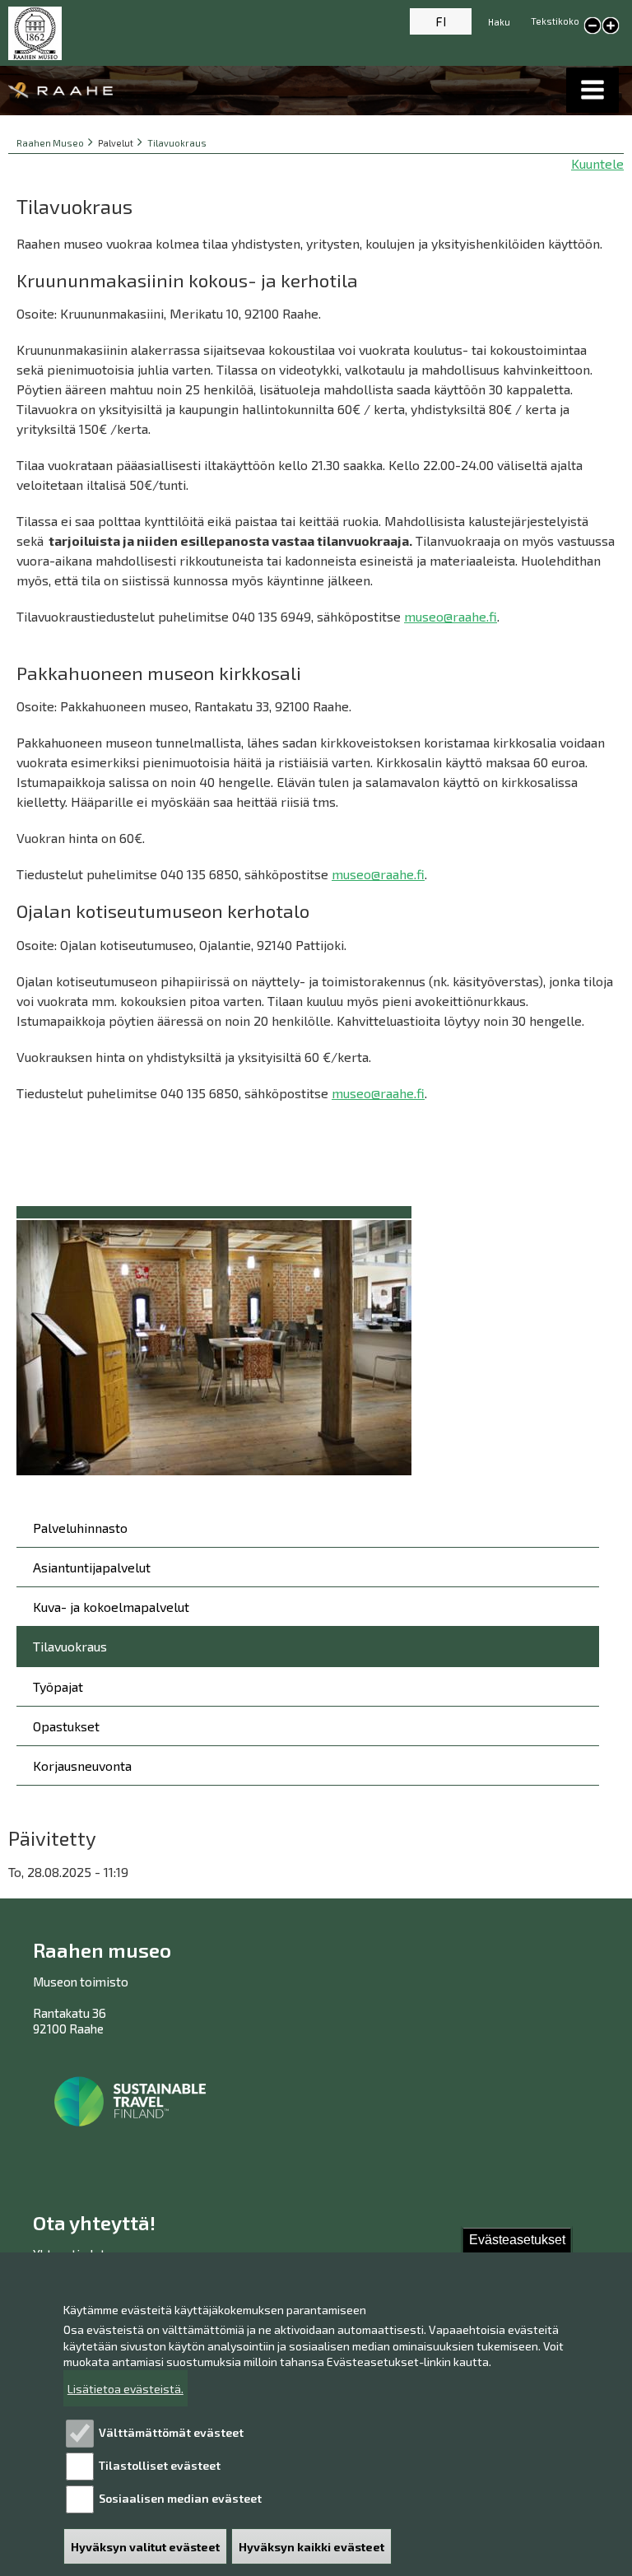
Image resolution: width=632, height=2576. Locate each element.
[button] (592, 90)
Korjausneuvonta (82, 1765)
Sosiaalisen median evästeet (180, 2498)
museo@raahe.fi (451, 616)
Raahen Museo (50, 143)
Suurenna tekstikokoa (611, 27)
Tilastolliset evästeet (160, 2465)
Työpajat (58, 1686)
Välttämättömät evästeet (171, 2432)
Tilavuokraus (177, 143)
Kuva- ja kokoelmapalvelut (111, 1607)
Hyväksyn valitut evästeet (145, 2547)
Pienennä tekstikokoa (592, 26)
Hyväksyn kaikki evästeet (311, 2547)
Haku (499, 22)
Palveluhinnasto (80, 1528)
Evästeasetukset (517, 2240)
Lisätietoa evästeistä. (125, 2389)
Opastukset (66, 1726)
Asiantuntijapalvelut (92, 1567)
